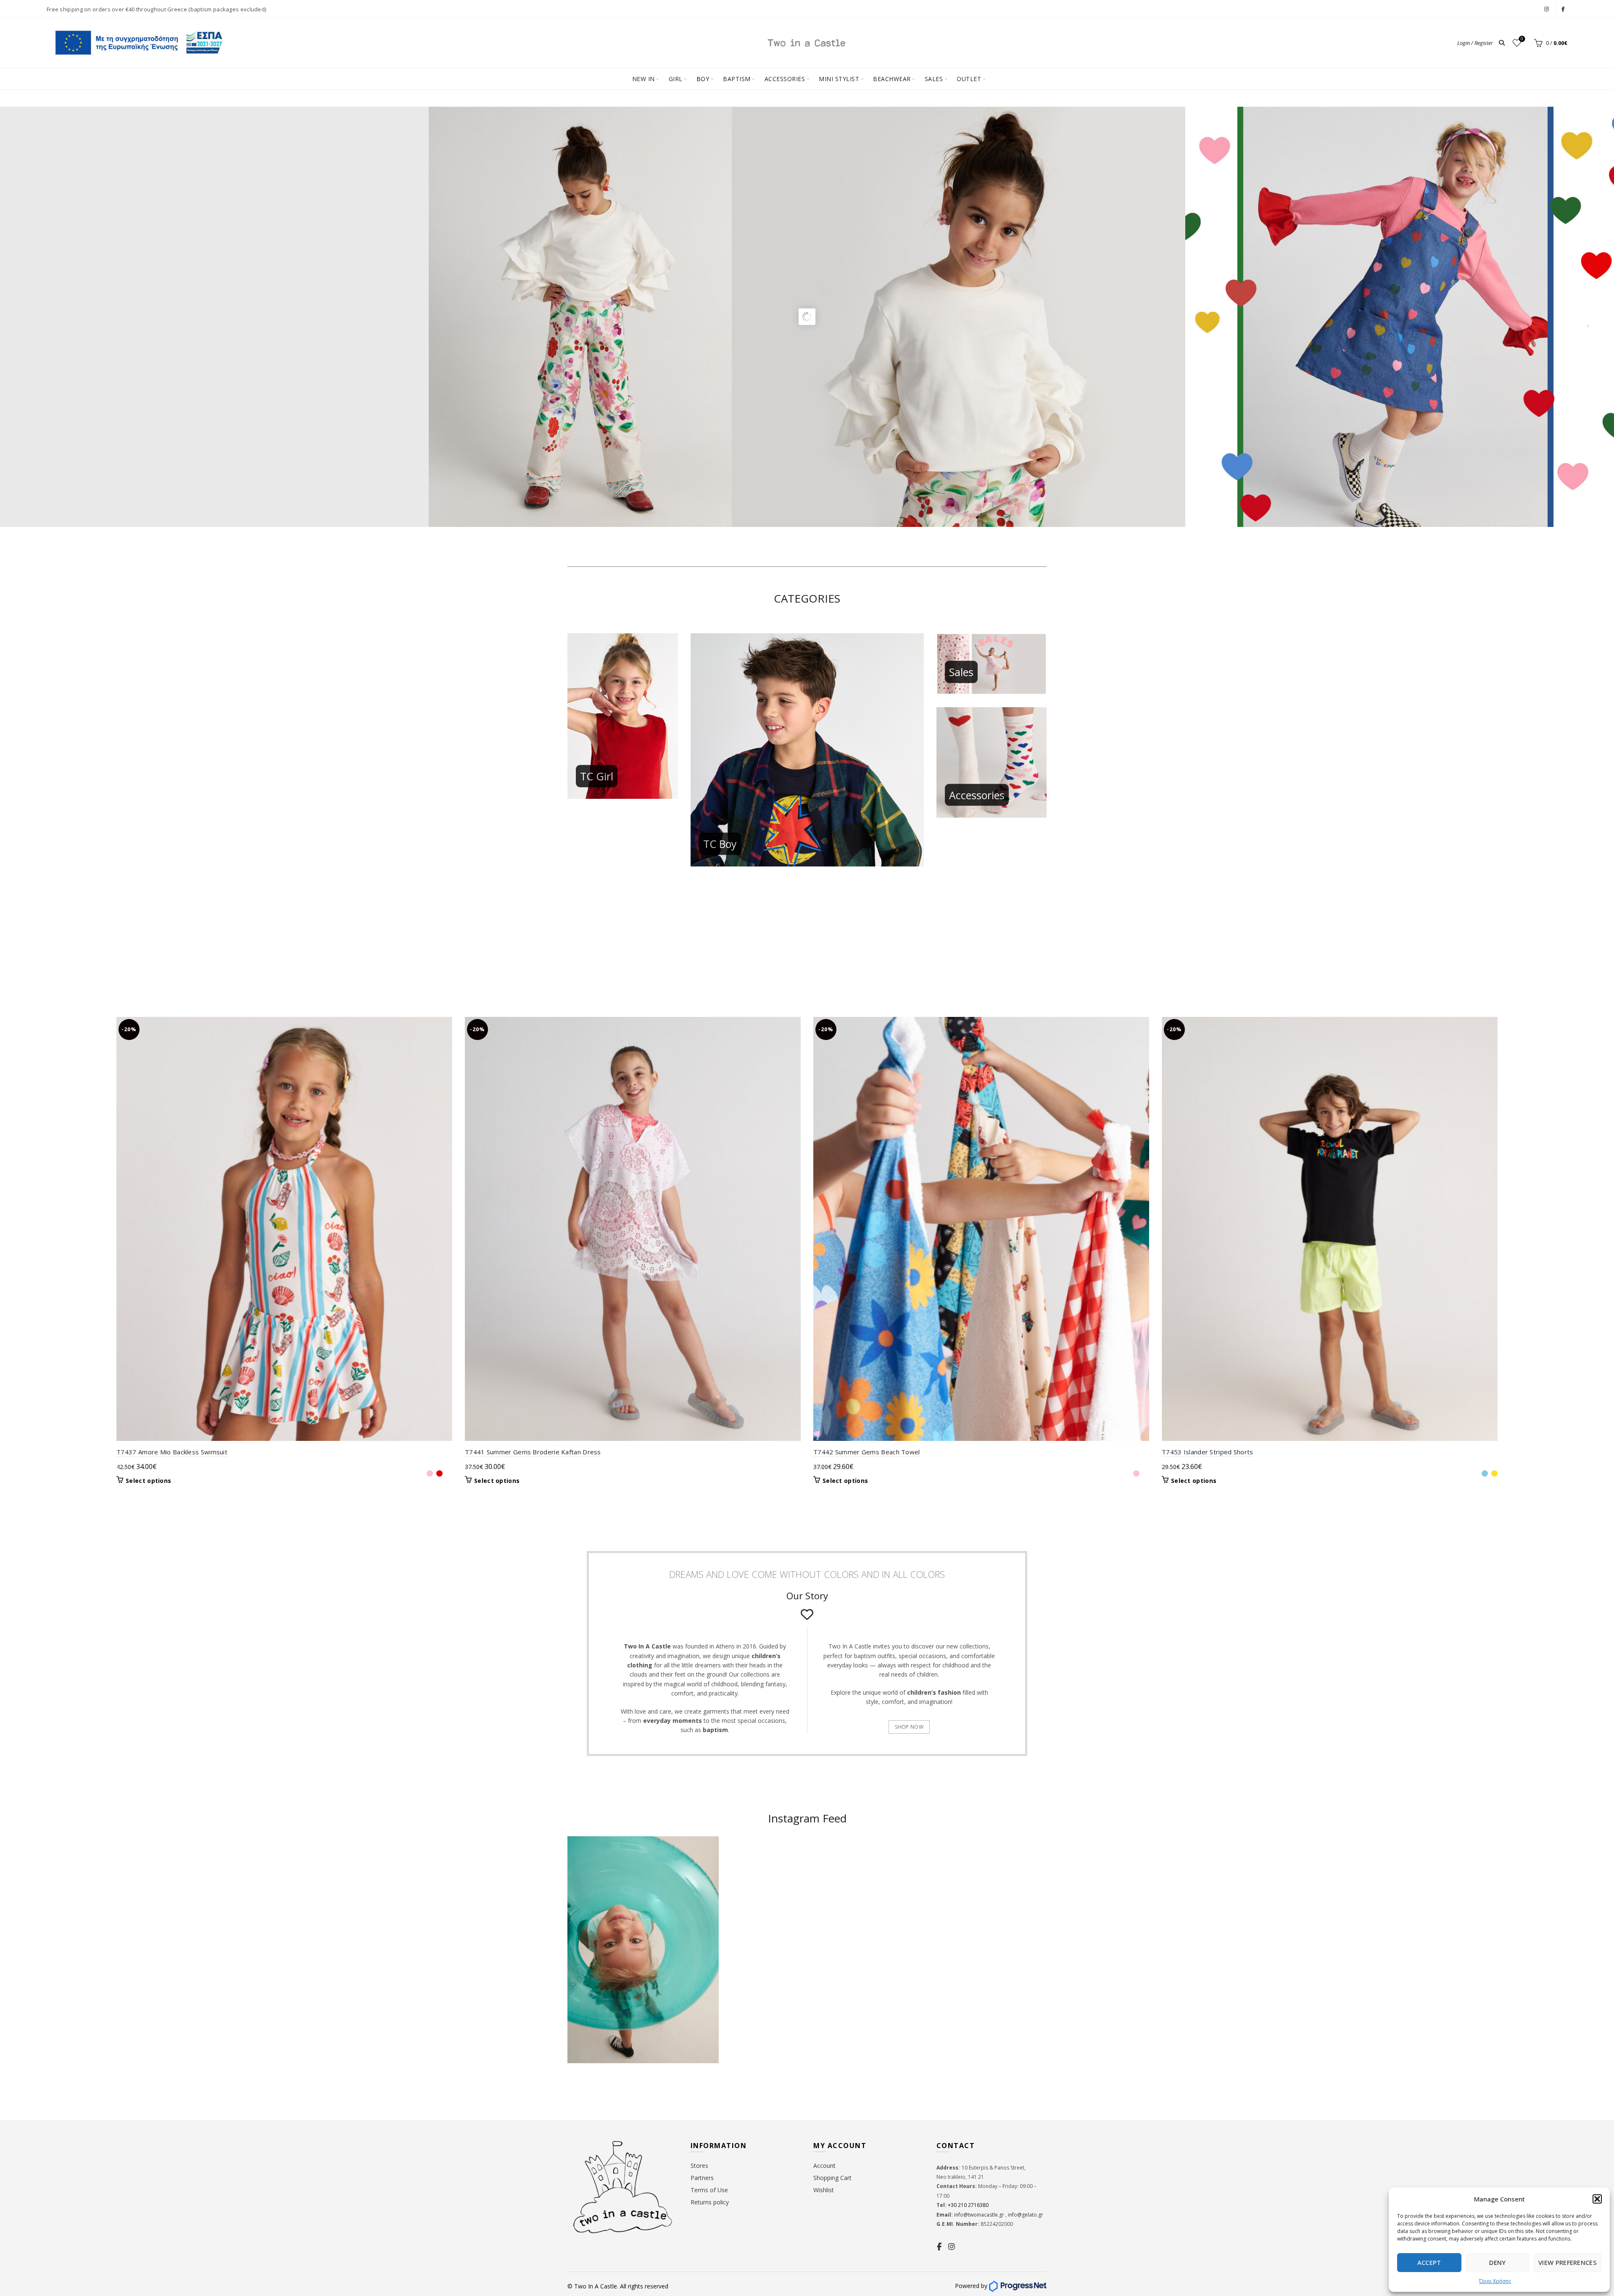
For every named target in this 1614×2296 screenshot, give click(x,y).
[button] (1597, 2199)
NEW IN (643, 79)
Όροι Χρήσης (1495, 2281)
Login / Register (1475, 43)
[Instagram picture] (768, 1877)
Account (824, 2166)
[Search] (1502, 43)
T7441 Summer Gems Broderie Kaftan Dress (533, 1452)
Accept (1429, 2262)
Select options (148, 1481)
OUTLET (969, 79)
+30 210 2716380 (968, 2205)
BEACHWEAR (892, 79)
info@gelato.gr (1025, 2215)
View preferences (1568, 2262)
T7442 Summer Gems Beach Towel (867, 1452)
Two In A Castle (596, 2286)
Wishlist (1522, 39)
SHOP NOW (909, 1727)
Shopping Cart (832, 2178)
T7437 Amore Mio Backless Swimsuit (172, 1452)
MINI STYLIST (839, 79)
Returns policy (710, 2202)
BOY (703, 79)
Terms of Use (709, 2190)
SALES (934, 79)
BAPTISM (737, 79)
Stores (699, 2166)
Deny (1497, 2262)
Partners (702, 2178)
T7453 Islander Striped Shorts (1208, 1452)
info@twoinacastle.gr (980, 2215)
